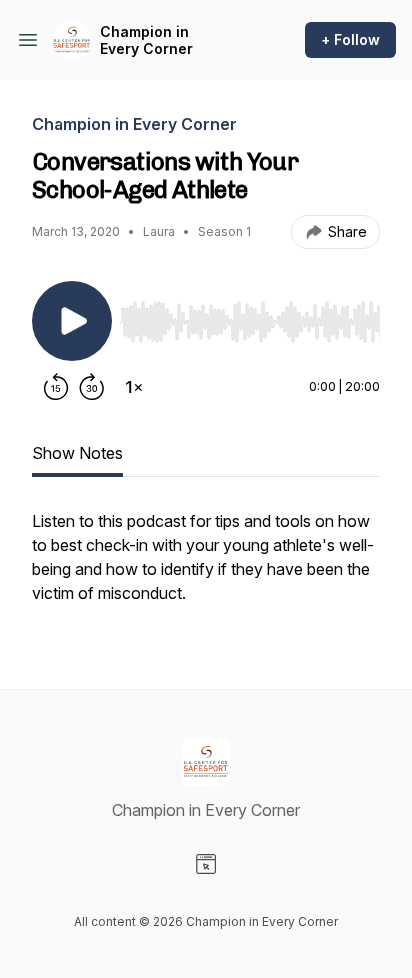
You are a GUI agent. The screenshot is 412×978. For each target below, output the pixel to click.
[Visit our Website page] (206, 864)
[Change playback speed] (134, 387)
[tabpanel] (206, 567)
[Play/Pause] (72, 321)
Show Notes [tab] (77, 453)
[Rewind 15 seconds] (56, 387)
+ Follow (350, 39)
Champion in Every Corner (146, 40)
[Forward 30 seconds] (92, 387)
